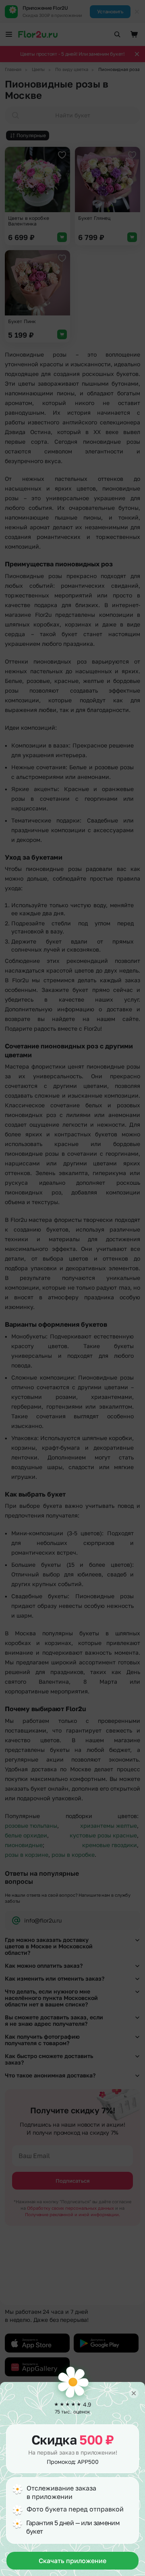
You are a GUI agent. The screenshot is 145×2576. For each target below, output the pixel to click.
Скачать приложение (72, 2561)
